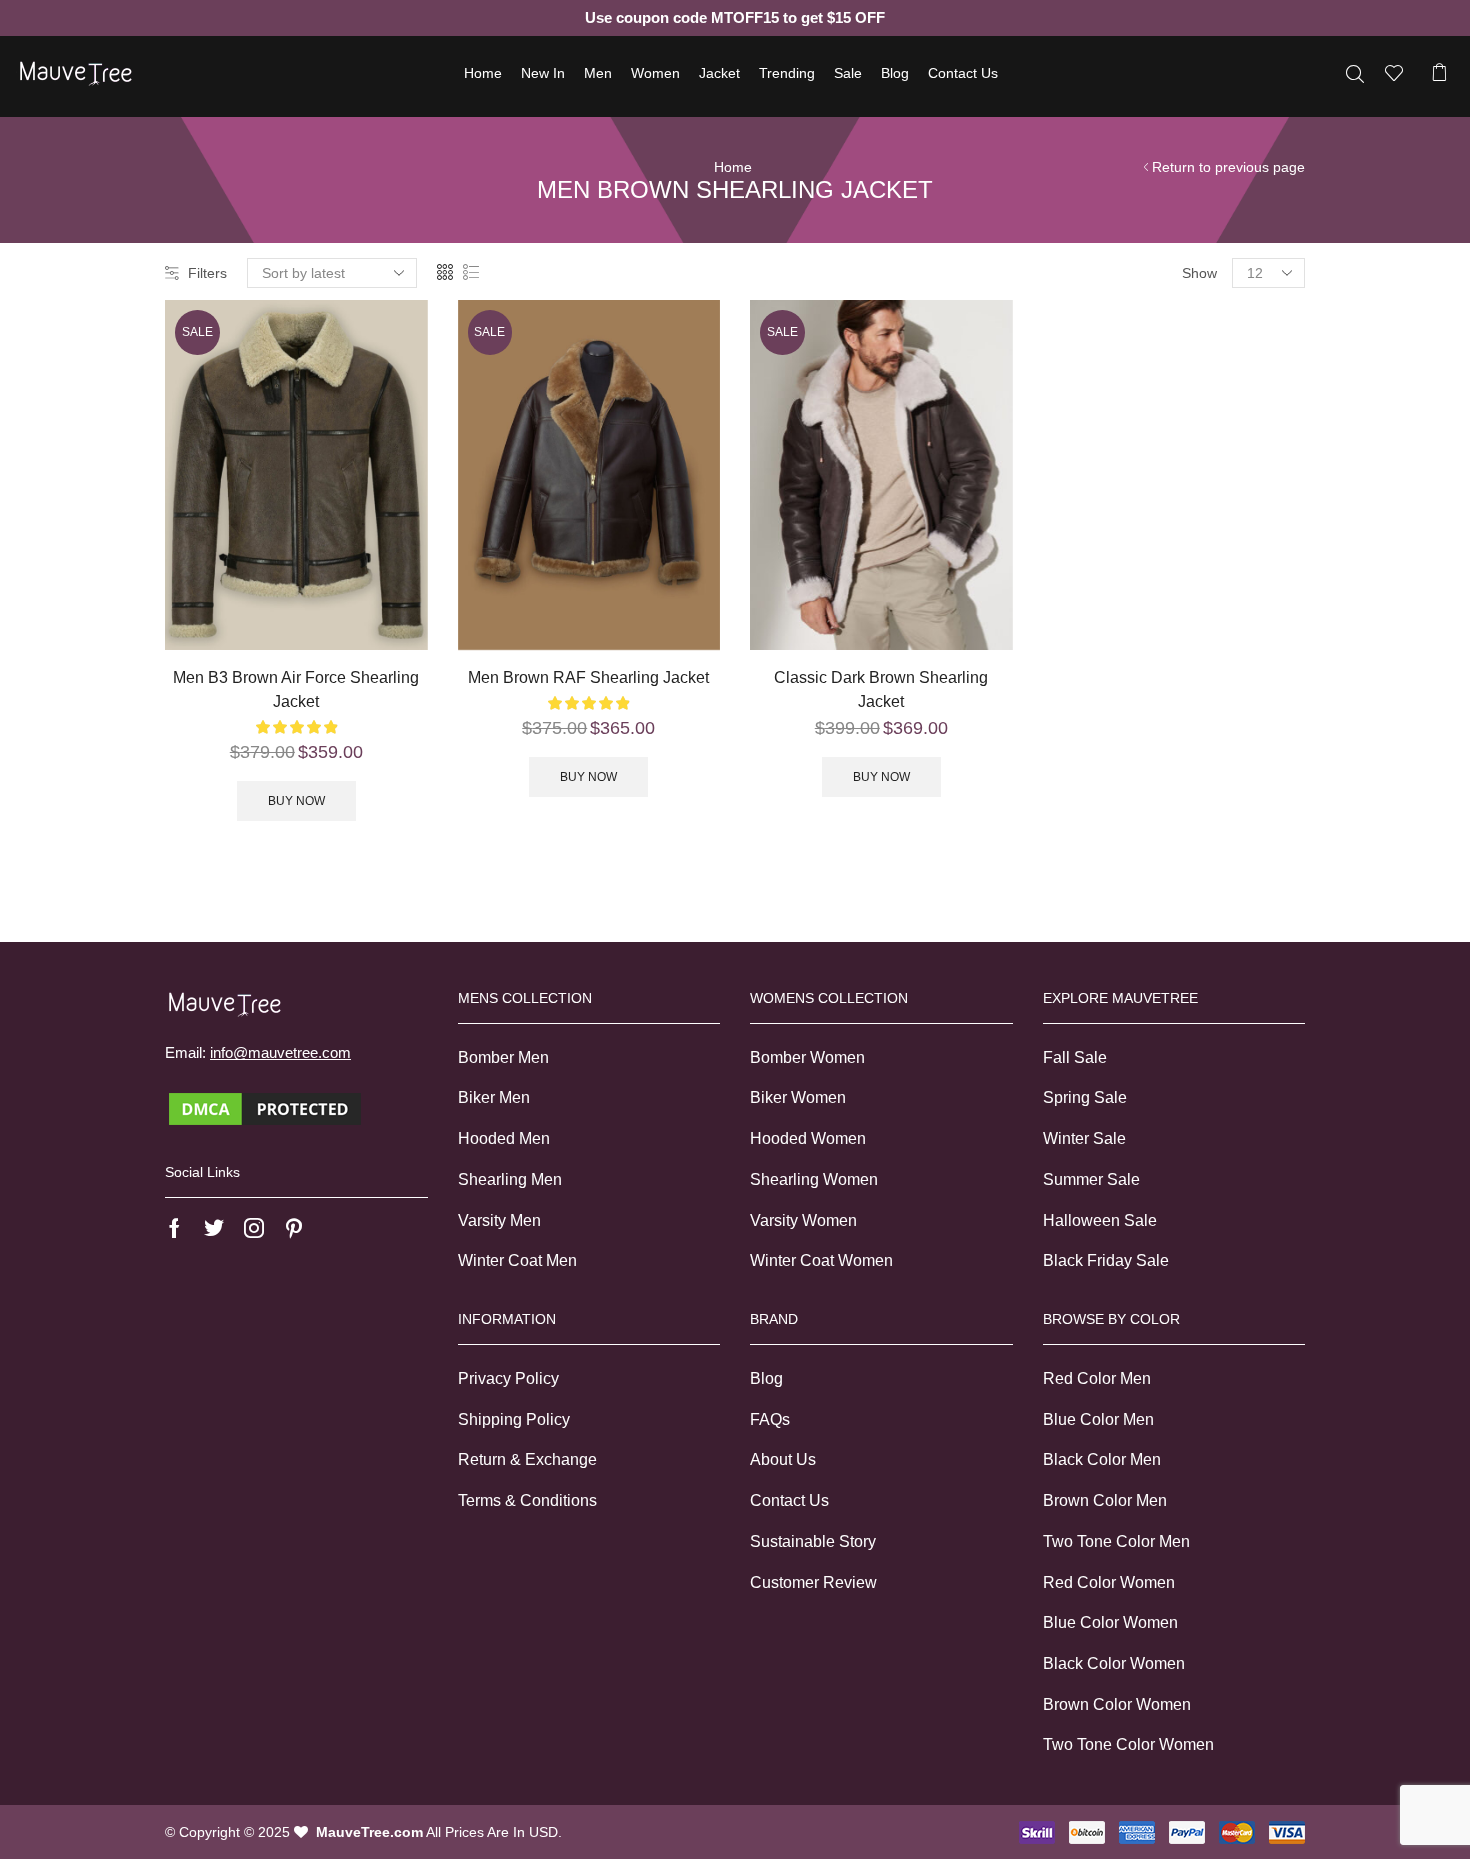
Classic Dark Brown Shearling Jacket (881, 689)
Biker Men (494, 1097)
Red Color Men (1097, 1378)
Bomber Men (503, 1057)
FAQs (770, 1419)
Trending (787, 73)
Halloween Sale (1100, 1220)
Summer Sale (1091, 1179)
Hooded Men (504, 1138)
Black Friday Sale (1106, 1260)
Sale (848, 73)
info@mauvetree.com (280, 1052)
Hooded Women (808, 1138)
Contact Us (963, 73)
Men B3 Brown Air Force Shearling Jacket (296, 689)
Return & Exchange (527, 1459)
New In (543, 73)
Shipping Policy (514, 1419)
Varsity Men (499, 1220)
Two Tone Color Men (1116, 1541)
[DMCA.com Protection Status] (265, 1107)
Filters (207, 273)
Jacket (719, 73)
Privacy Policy (508, 1378)
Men (598, 73)
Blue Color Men (1098, 1419)
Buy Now (296, 801)
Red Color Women (1109, 1582)
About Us (783, 1459)
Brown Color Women (1117, 1704)
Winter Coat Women (821, 1260)
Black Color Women (1114, 1663)
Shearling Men (510, 1179)
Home (483, 73)
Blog (895, 73)
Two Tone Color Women (1128, 1744)
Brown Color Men (1105, 1500)
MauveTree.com (369, 1832)
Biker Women (798, 1097)
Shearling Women (814, 1179)
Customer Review (813, 1582)
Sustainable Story (813, 1541)
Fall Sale (1075, 1057)
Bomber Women (807, 1057)
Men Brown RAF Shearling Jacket (588, 677)
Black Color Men (1102, 1459)
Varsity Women (803, 1220)
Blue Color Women (1110, 1622)
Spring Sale (1085, 1097)
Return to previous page (1228, 167)
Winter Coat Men (517, 1260)
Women (655, 73)
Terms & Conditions (527, 1500)
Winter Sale (1084, 1138)
